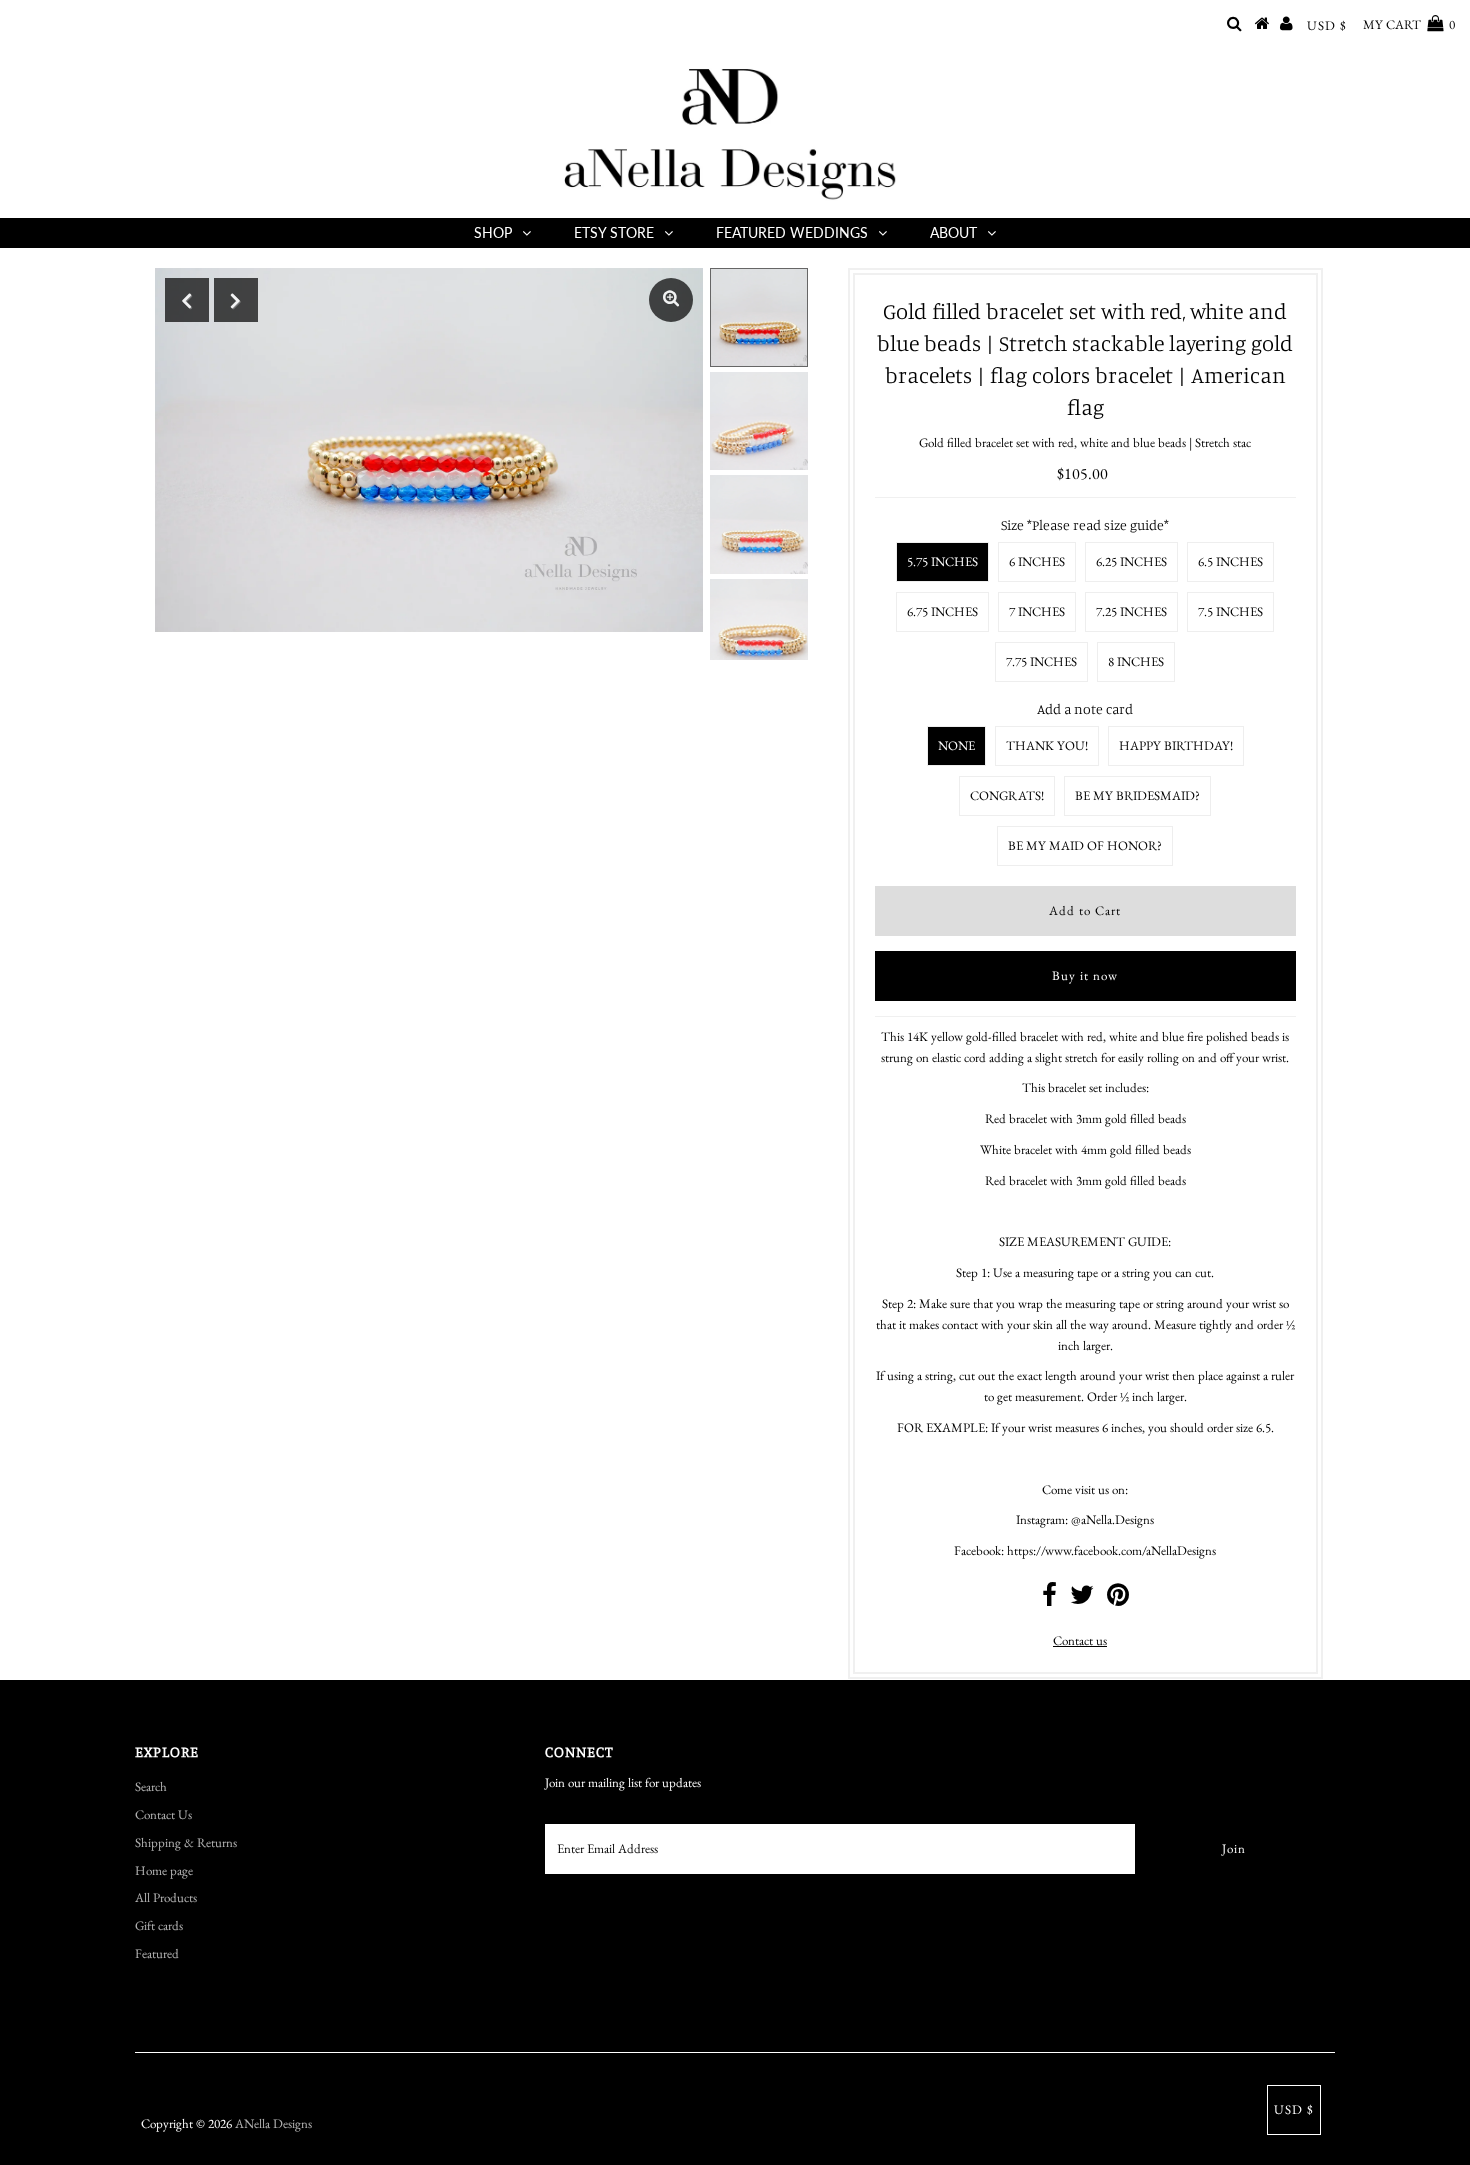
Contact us (1080, 1640)
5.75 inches (942, 561)
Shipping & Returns (186, 1842)
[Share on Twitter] (1082, 1599)
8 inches (1136, 661)
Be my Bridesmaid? (1137, 795)
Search (151, 1786)
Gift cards (159, 1925)
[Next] (236, 300)
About (953, 232)
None (956, 745)
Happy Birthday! (1176, 745)
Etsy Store (614, 232)
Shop (493, 232)
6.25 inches (1131, 561)
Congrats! (1007, 795)
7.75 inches (1041, 661)
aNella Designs (273, 2123)
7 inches (1037, 611)
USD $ (1327, 25)
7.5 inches (1230, 611)
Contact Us (163, 1814)
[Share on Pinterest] (1118, 1599)
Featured (157, 1953)
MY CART (1409, 24)
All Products (166, 1897)
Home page (164, 1870)
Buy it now (1085, 975)
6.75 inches (942, 611)
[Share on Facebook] (1049, 1599)
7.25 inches (1131, 611)
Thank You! (1047, 745)
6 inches (1037, 561)
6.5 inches (1230, 561)
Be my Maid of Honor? (1085, 845)
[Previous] (187, 300)
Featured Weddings (792, 232)
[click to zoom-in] (671, 300)
